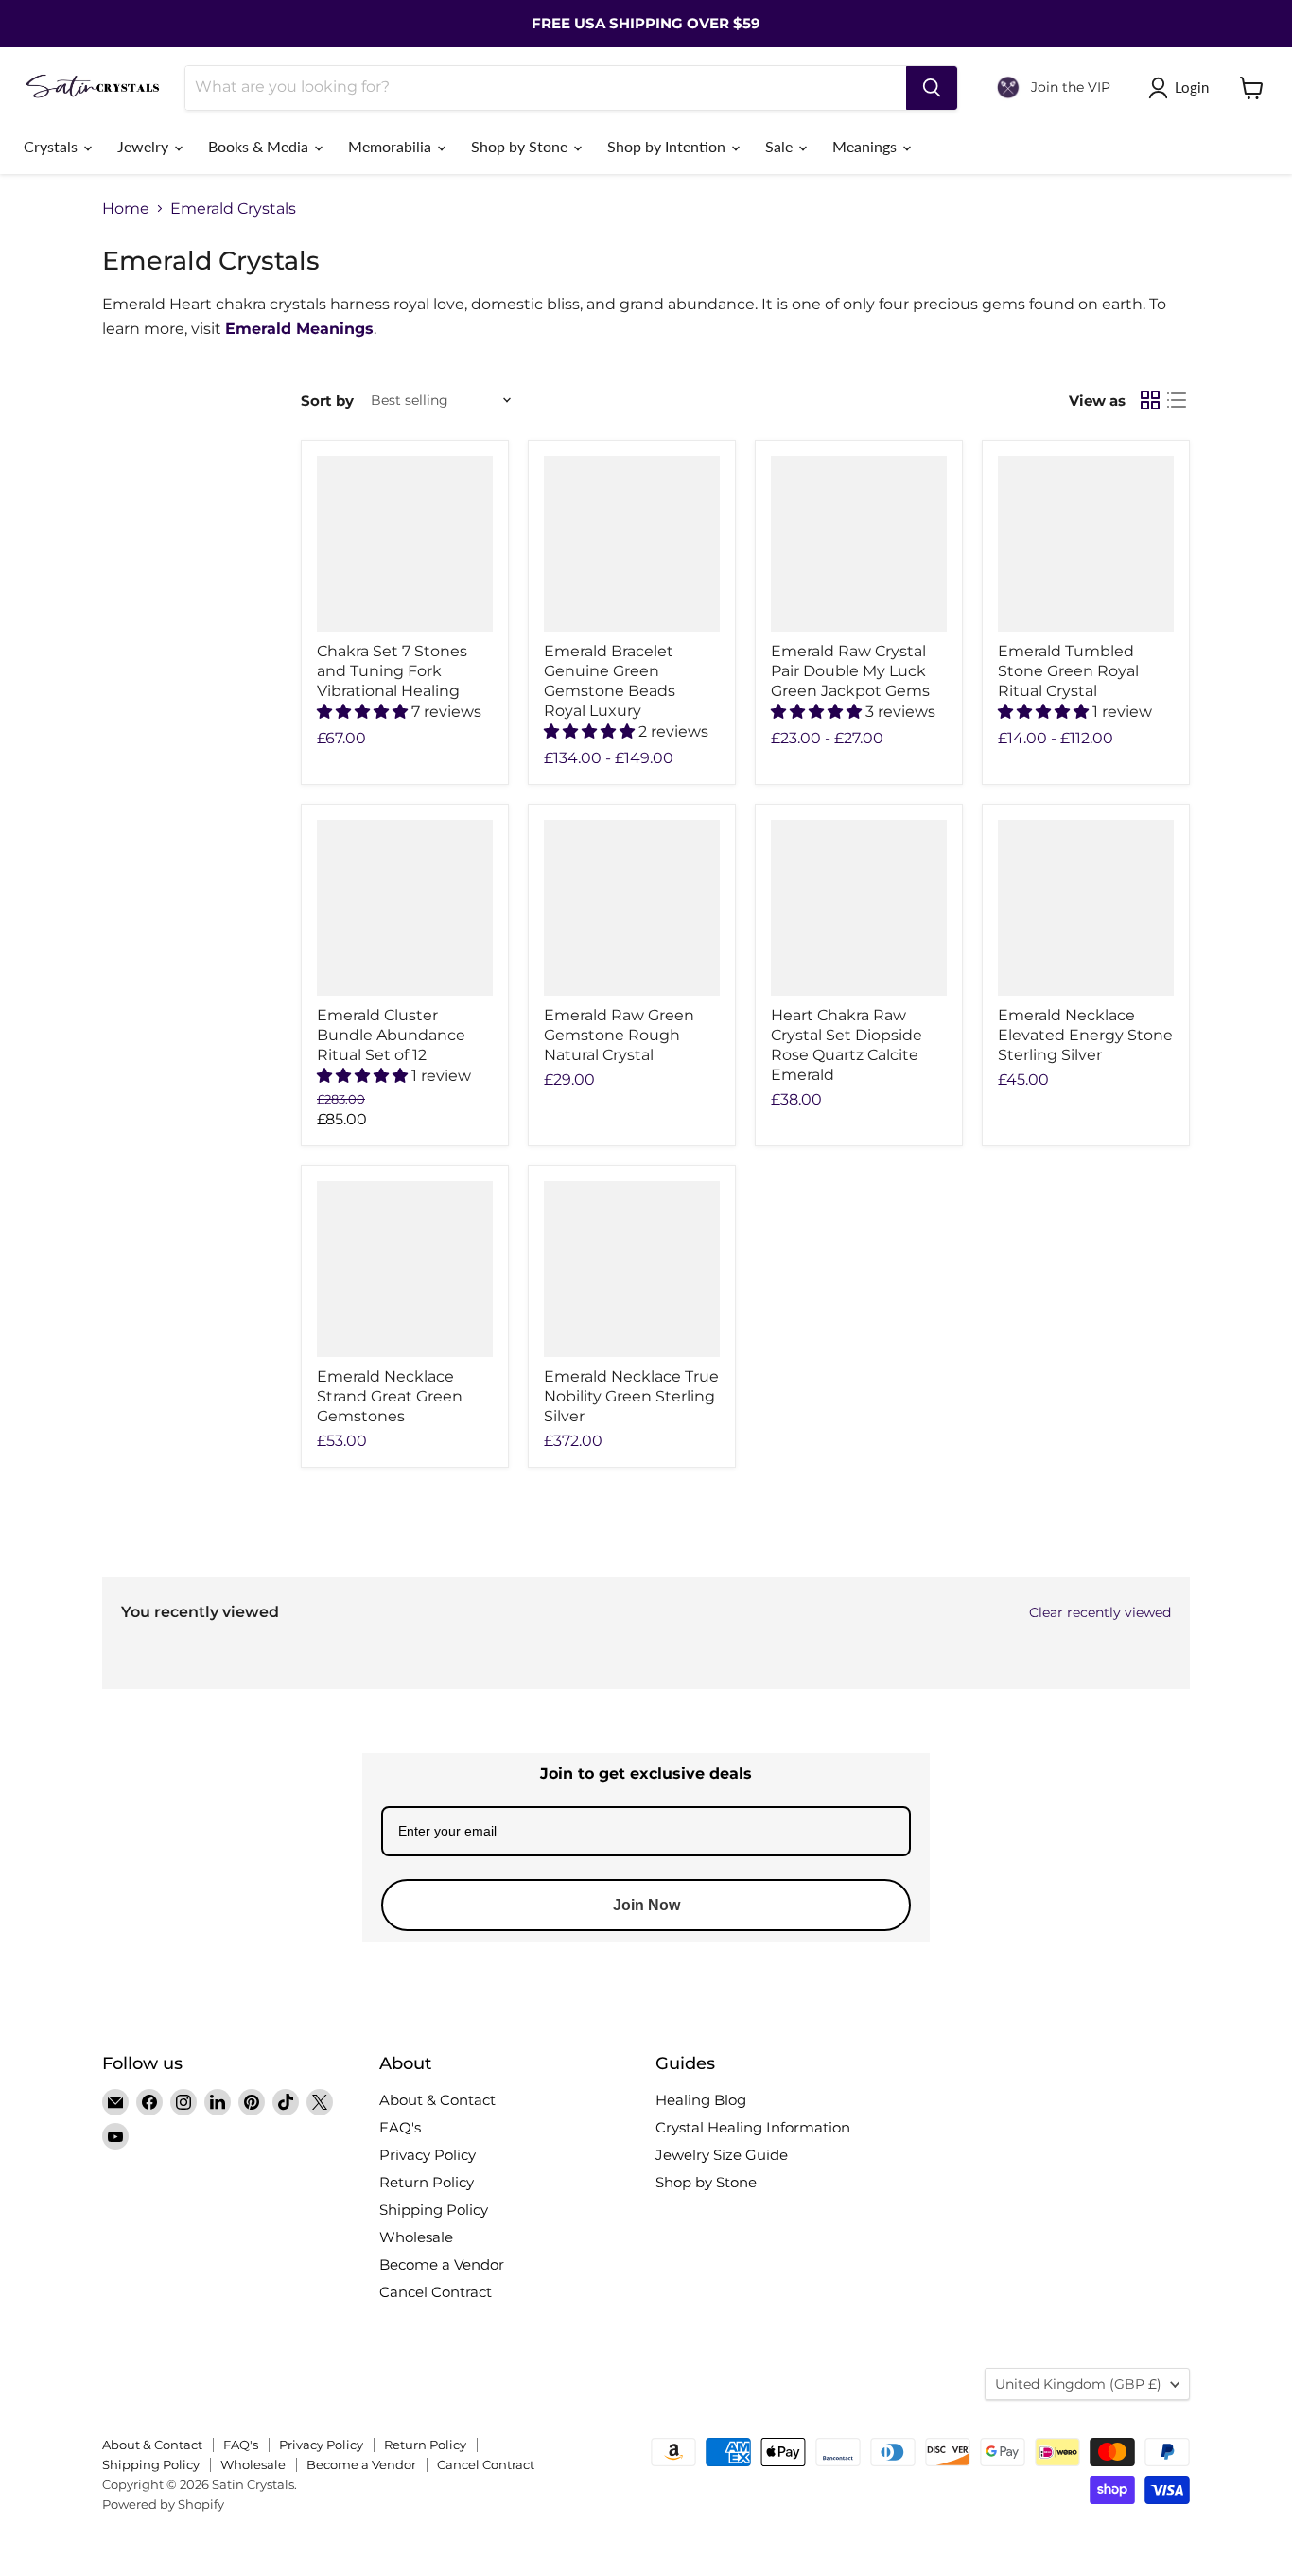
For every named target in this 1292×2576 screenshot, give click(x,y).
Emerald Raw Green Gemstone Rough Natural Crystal (619, 1035)
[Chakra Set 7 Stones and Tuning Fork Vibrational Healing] (405, 544)
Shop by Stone (521, 146)
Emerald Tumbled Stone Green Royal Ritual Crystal (1068, 671)
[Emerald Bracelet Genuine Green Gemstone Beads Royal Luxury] (632, 544)
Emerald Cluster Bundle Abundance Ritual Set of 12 (391, 1035)
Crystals (52, 146)
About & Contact (437, 2100)
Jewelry (145, 146)
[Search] (932, 88)
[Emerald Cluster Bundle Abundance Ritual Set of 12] (405, 908)
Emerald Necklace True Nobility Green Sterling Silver (631, 1396)
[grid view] (1150, 400)
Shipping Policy (434, 2210)
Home (126, 209)
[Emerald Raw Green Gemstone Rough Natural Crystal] (632, 908)
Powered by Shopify (163, 2504)
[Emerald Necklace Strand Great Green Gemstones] (405, 1269)
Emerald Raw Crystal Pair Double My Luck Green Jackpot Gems (850, 671)
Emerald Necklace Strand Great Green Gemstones (390, 1396)
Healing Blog (701, 2100)
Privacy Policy (428, 2155)
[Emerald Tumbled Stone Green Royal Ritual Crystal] (1086, 544)
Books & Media (260, 146)
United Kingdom (1078, 2384)
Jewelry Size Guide (722, 2155)
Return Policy (427, 2182)
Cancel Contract (436, 2292)
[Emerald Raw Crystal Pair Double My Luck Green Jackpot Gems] (859, 544)
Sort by (327, 400)
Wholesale (416, 2237)
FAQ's (400, 2127)
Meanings (866, 146)
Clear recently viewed (1100, 1612)
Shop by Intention (668, 146)
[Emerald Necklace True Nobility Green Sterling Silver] (632, 1269)
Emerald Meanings (299, 329)
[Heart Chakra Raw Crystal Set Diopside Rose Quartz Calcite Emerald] (859, 908)
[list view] (1177, 400)
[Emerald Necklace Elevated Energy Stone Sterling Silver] (1086, 908)
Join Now (646, 1905)
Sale (781, 146)
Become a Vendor (442, 2264)
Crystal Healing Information (753, 2127)
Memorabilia (392, 146)
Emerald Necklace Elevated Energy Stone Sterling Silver (1085, 1035)
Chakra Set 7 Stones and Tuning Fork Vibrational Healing (392, 671)
